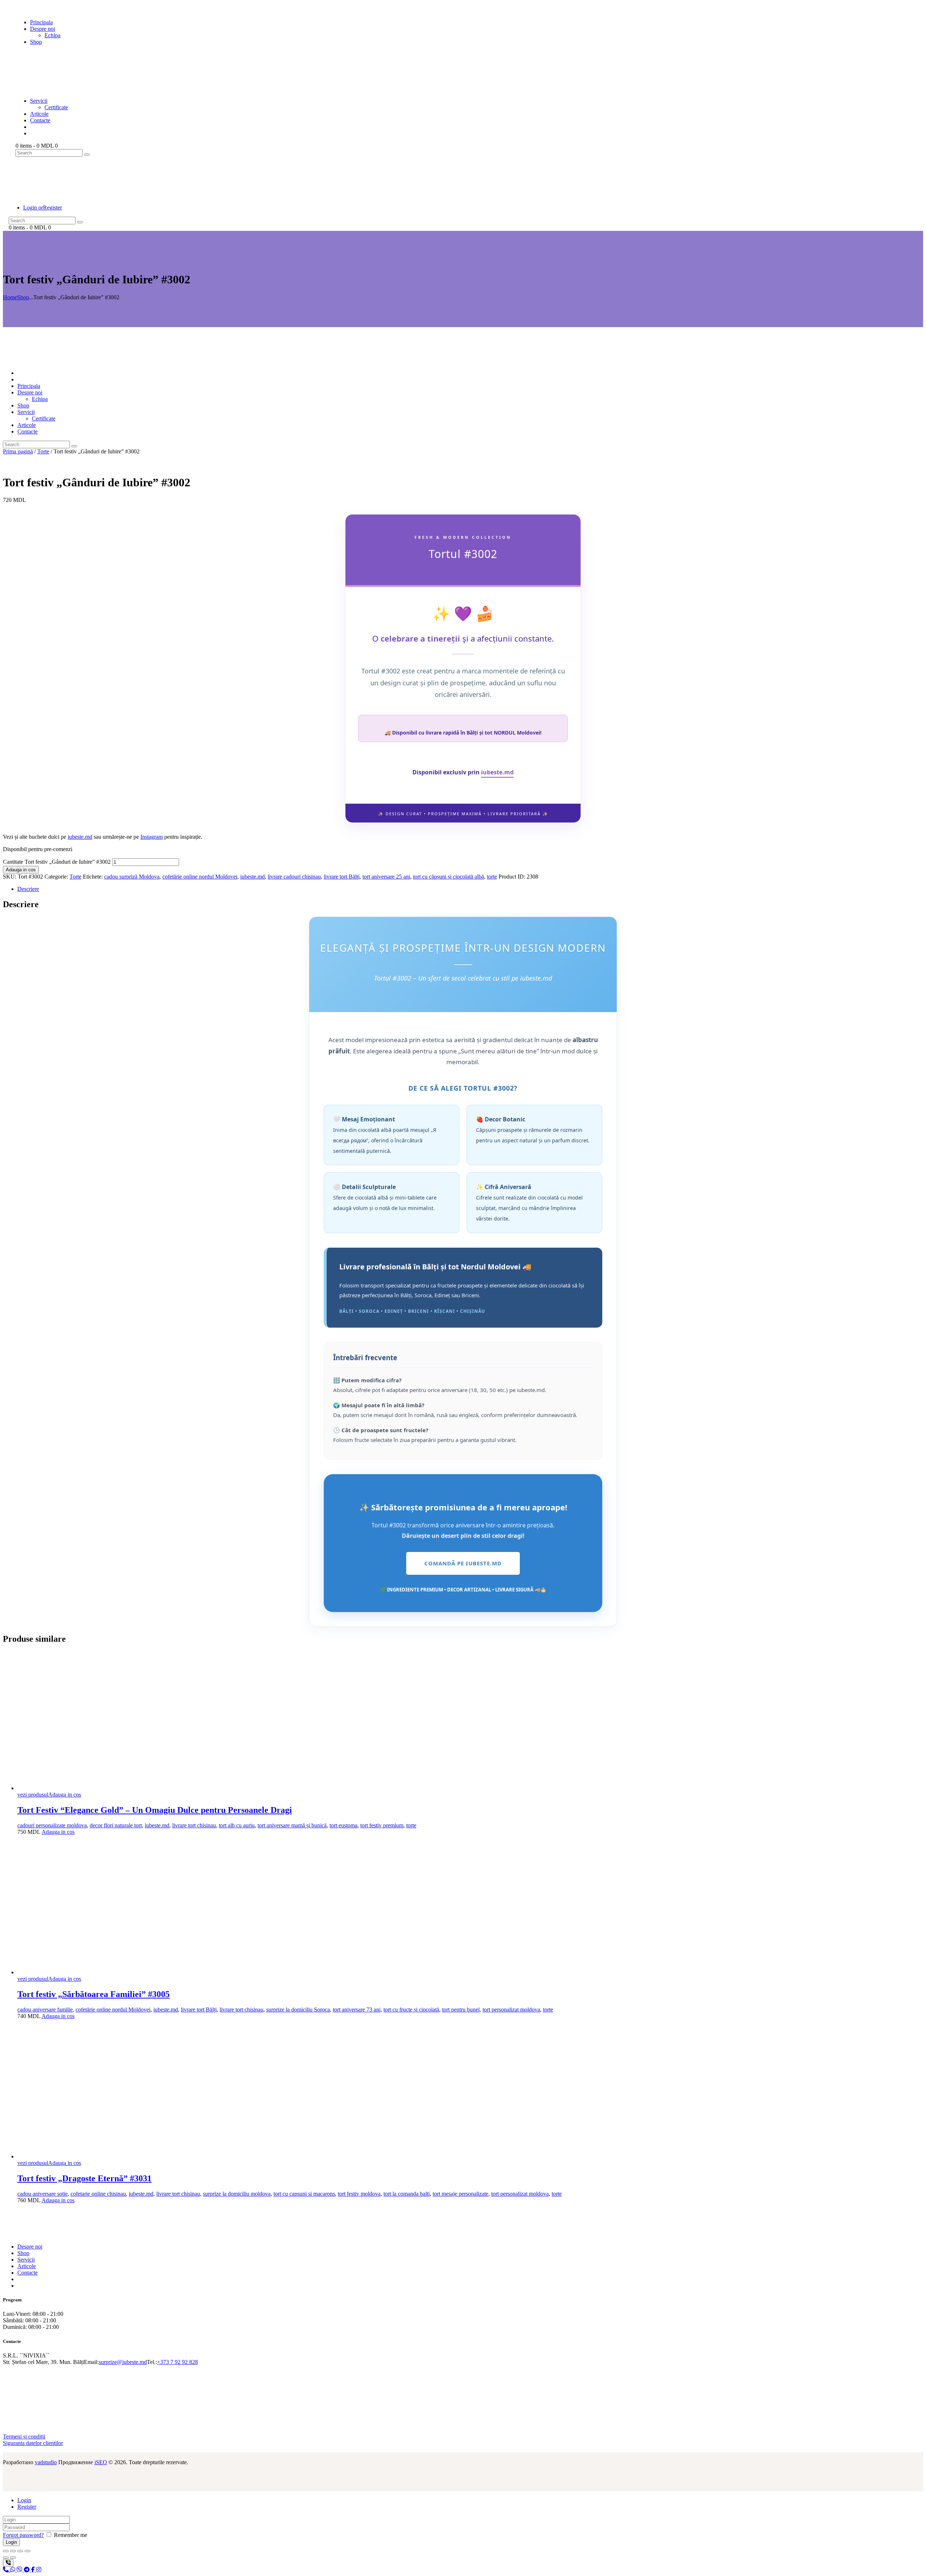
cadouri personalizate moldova (52, 1825)
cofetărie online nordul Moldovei (200, 877)
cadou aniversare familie (45, 2010)
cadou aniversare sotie (43, 2194)
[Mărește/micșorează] (6, 2551)
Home (10, 297)
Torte (43, 451)
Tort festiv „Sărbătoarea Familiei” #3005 (94, 1994)
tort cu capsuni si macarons (304, 2194)
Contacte (27, 2273)
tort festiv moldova (359, 2194)
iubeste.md (497, 772)
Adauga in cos (21, 870)
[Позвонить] (7, 2570)
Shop (23, 297)
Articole (27, 2266)
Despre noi (30, 2247)
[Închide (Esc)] (27, 2551)
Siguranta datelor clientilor (33, 2443)
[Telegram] (27, 2570)
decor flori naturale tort (116, 1825)
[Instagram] (39, 2570)
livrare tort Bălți (342, 877)
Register (27, 2507)
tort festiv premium (382, 1825)
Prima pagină (18, 451)
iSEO (101, 2462)
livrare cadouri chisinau (294, 877)
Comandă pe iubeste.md (463, 1563)
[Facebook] (34, 2570)
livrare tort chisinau (194, 1825)
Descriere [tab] (28, 889)
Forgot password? (23, 2535)
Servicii (26, 2260)
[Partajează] (20, 2551)
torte (492, 877)
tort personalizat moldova (511, 2010)
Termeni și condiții (24, 2437)
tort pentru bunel (461, 2010)
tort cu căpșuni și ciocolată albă (449, 877)
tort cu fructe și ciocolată (411, 2010)
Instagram (152, 837)
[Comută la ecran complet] (13, 2551)
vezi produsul (33, 1795)
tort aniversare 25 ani (386, 877)
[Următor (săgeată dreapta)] (13, 2558)
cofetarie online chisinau (98, 2194)
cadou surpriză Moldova (132, 877)
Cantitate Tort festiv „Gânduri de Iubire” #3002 (57, 862)
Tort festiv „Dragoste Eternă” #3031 (84, 2178)
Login (24, 2500)
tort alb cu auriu (237, 1825)
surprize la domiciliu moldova (237, 2194)
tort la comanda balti (407, 2194)
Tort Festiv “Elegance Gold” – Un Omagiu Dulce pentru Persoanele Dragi (155, 1810)
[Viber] (20, 2570)
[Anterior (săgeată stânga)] (6, 2558)
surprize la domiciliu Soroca (298, 2010)
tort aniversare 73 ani (357, 2010)
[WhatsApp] (13, 2570)
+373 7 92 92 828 (177, 2362)
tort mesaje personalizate (460, 2194)
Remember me (70, 2535)
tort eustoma (343, 1825)
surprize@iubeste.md (123, 2362)
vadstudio (46, 2462)
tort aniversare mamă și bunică (292, 1825)
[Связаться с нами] (8, 2563)
